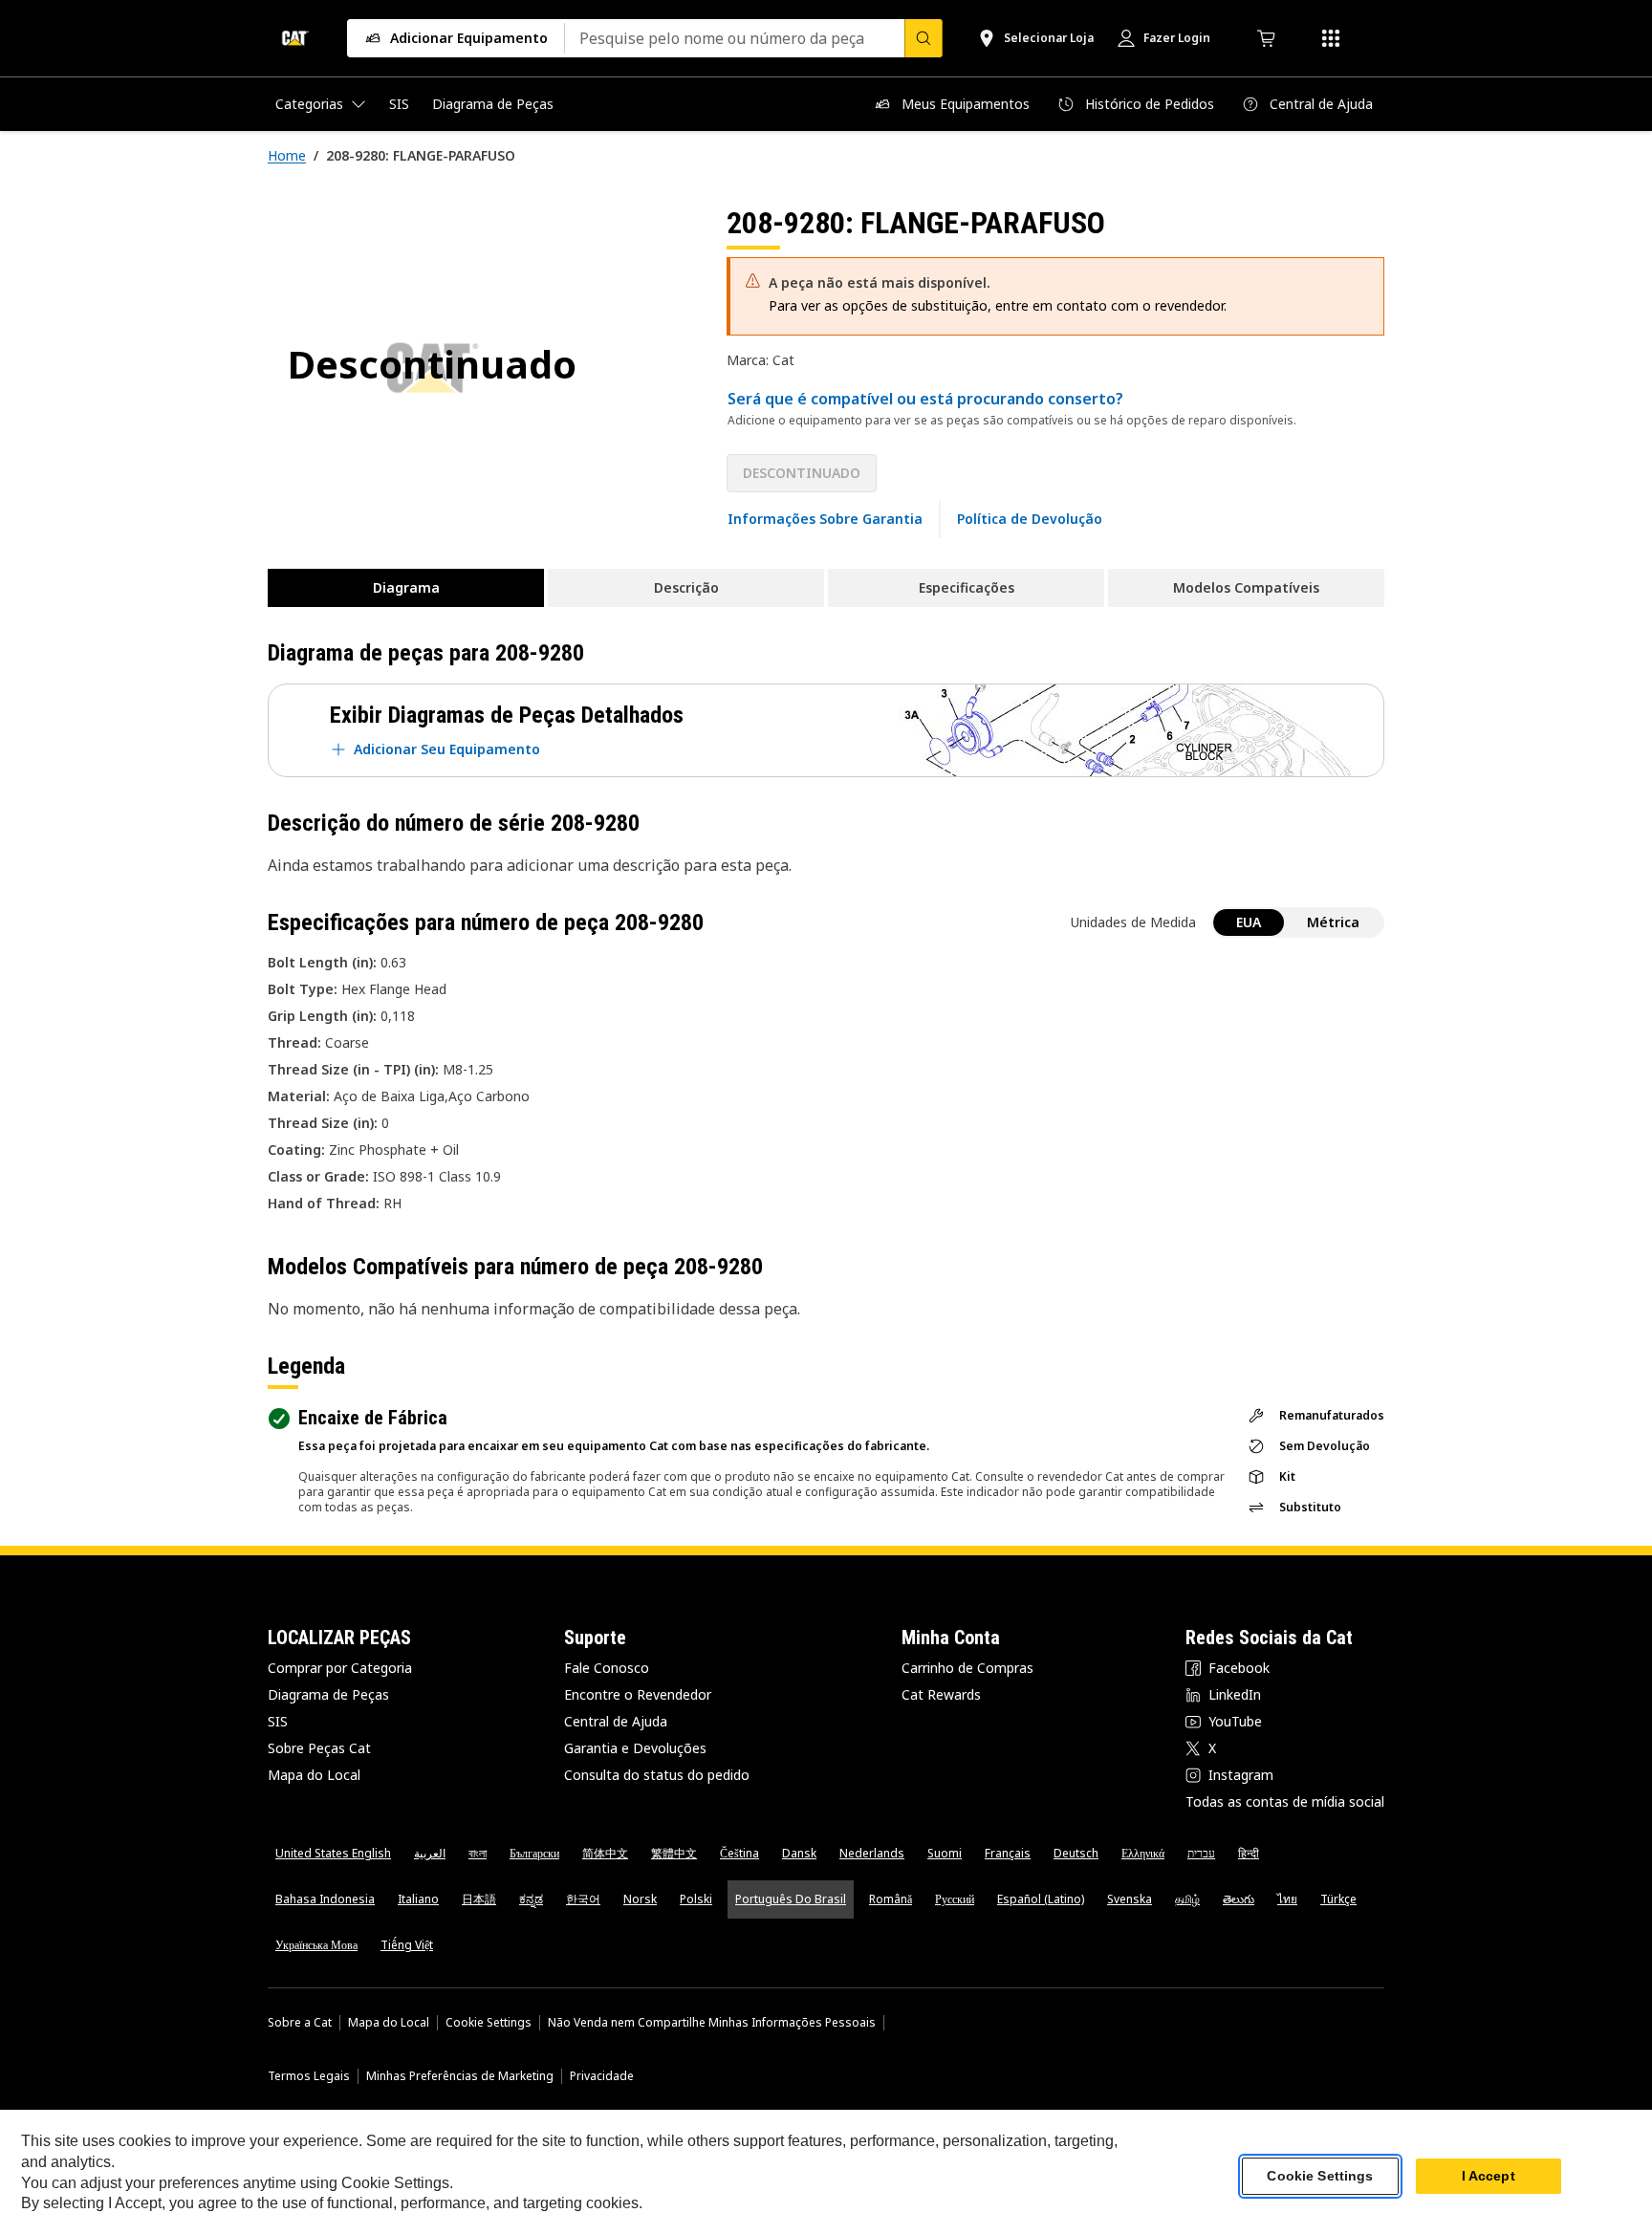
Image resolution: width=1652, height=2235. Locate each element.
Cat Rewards (941, 1694)
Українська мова (316, 1945)
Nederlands (872, 1853)
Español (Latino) (1041, 1899)
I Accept (1489, 2177)
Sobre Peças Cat (319, 1748)
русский (955, 1899)
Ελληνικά (1143, 1853)
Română (891, 1899)
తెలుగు (1239, 1899)
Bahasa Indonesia (325, 1899)
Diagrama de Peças (328, 1694)
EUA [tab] (1249, 922)
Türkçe (1338, 1899)
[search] (924, 38)
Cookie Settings (489, 2023)
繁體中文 (674, 1853)
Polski (696, 1899)
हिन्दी (1249, 1853)
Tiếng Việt (407, 1945)
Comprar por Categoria (340, 1668)
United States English (333, 1853)
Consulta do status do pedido (657, 1775)
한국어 (583, 1899)
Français (1008, 1853)
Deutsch (1076, 1853)
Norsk (640, 1899)
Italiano (418, 1899)
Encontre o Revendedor (638, 1694)
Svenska (1130, 1899)
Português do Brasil (791, 1899)
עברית (1201, 1853)
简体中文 (605, 1853)
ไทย (1287, 1899)
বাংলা (478, 1853)
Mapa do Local (314, 1775)
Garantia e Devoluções (635, 1748)
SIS (278, 1721)
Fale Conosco (607, 1668)
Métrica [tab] (1333, 922)
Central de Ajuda (616, 1721)
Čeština (739, 1853)
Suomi (945, 1853)
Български (534, 1853)
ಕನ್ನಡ (531, 1899)
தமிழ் (1187, 1899)
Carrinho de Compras (967, 1668)
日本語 (479, 1899)
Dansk (799, 1853)
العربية (430, 1853)
